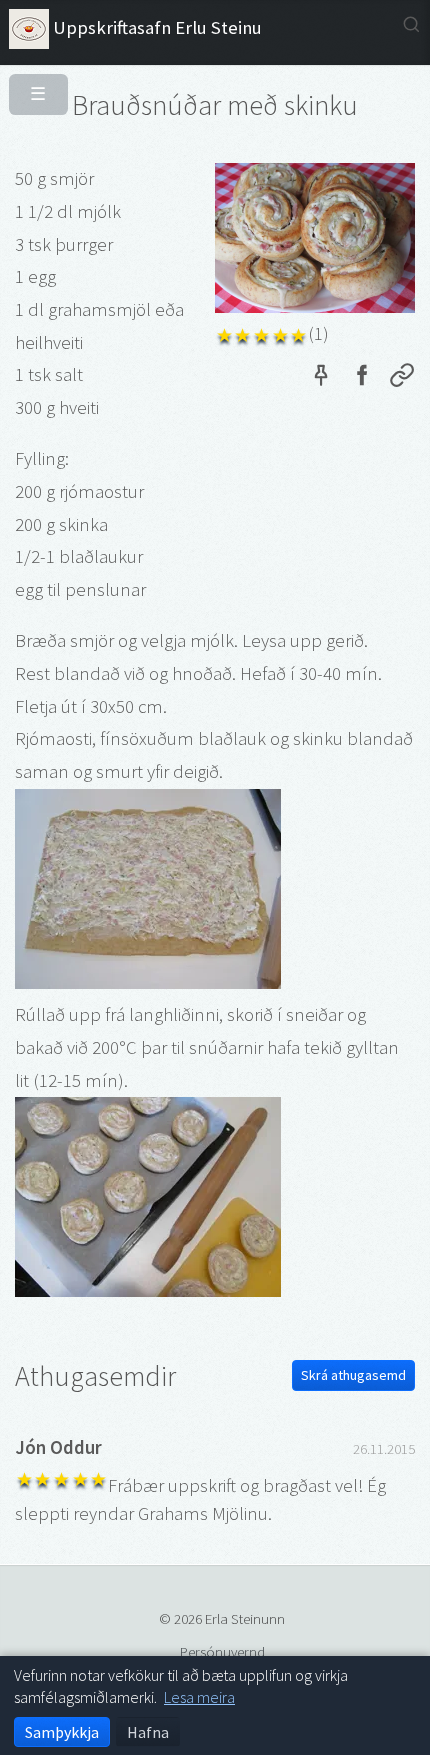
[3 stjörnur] (261, 333)
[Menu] (30, 86)
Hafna (148, 1732)
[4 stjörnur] (280, 333)
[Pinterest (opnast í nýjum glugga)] (321, 379)
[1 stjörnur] (224, 333)
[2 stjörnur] (243, 333)
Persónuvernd (222, 1651)
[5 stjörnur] (299, 333)
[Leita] (411, 24)
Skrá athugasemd (353, 1375)
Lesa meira (199, 1697)
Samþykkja (62, 1732)
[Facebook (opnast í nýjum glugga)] (361, 379)
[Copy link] (402, 379)
